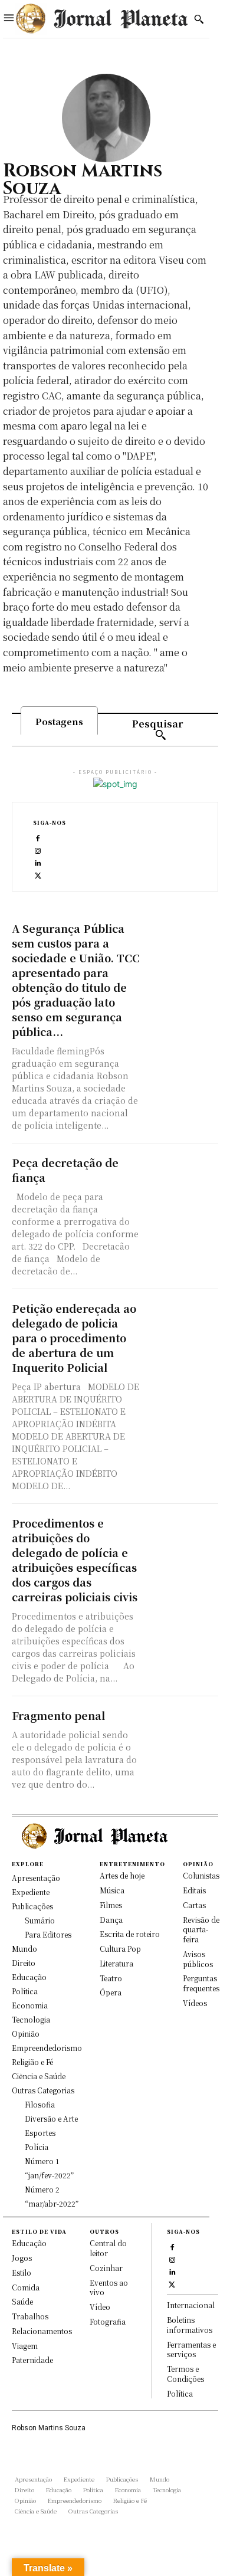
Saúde (22, 2301)
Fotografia (108, 2321)
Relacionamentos (42, 2331)
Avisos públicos (198, 1959)
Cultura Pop (120, 1949)
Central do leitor (108, 2248)
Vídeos (195, 2003)
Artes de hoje (122, 1875)
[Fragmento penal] (183, 1726)
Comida (26, 2287)
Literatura (116, 1963)
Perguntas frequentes (201, 1983)
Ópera (111, 1992)
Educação (29, 2243)
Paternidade (32, 2360)
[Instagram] (38, 849)
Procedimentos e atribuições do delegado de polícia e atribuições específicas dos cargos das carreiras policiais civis (75, 1560)
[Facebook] (38, 837)
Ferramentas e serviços (191, 2349)
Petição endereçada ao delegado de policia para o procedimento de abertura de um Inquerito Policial (74, 1338)
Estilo (22, 2272)
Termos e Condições (185, 2374)
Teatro (111, 1978)
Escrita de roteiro (130, 1934)
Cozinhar (106, 2268)
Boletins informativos (190, 2325)
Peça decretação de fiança (65, 1170)
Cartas (194, 1905)
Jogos (22, 2258)
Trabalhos (30, 2316)
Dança (111, 1920)
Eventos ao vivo (109, 2287)
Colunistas (201, 1875)
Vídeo (100, 2307)
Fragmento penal (58, 1715)
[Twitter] (38, 874)
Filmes (111, 1905)
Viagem (25, 2346)
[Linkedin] (38, 862)
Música (112, 1890)
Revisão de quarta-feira (201, 1930)
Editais (194, 1890)
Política (180, 2393)
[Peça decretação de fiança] (183, 1173)
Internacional (191, 2305)
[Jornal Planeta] (101, 19)
